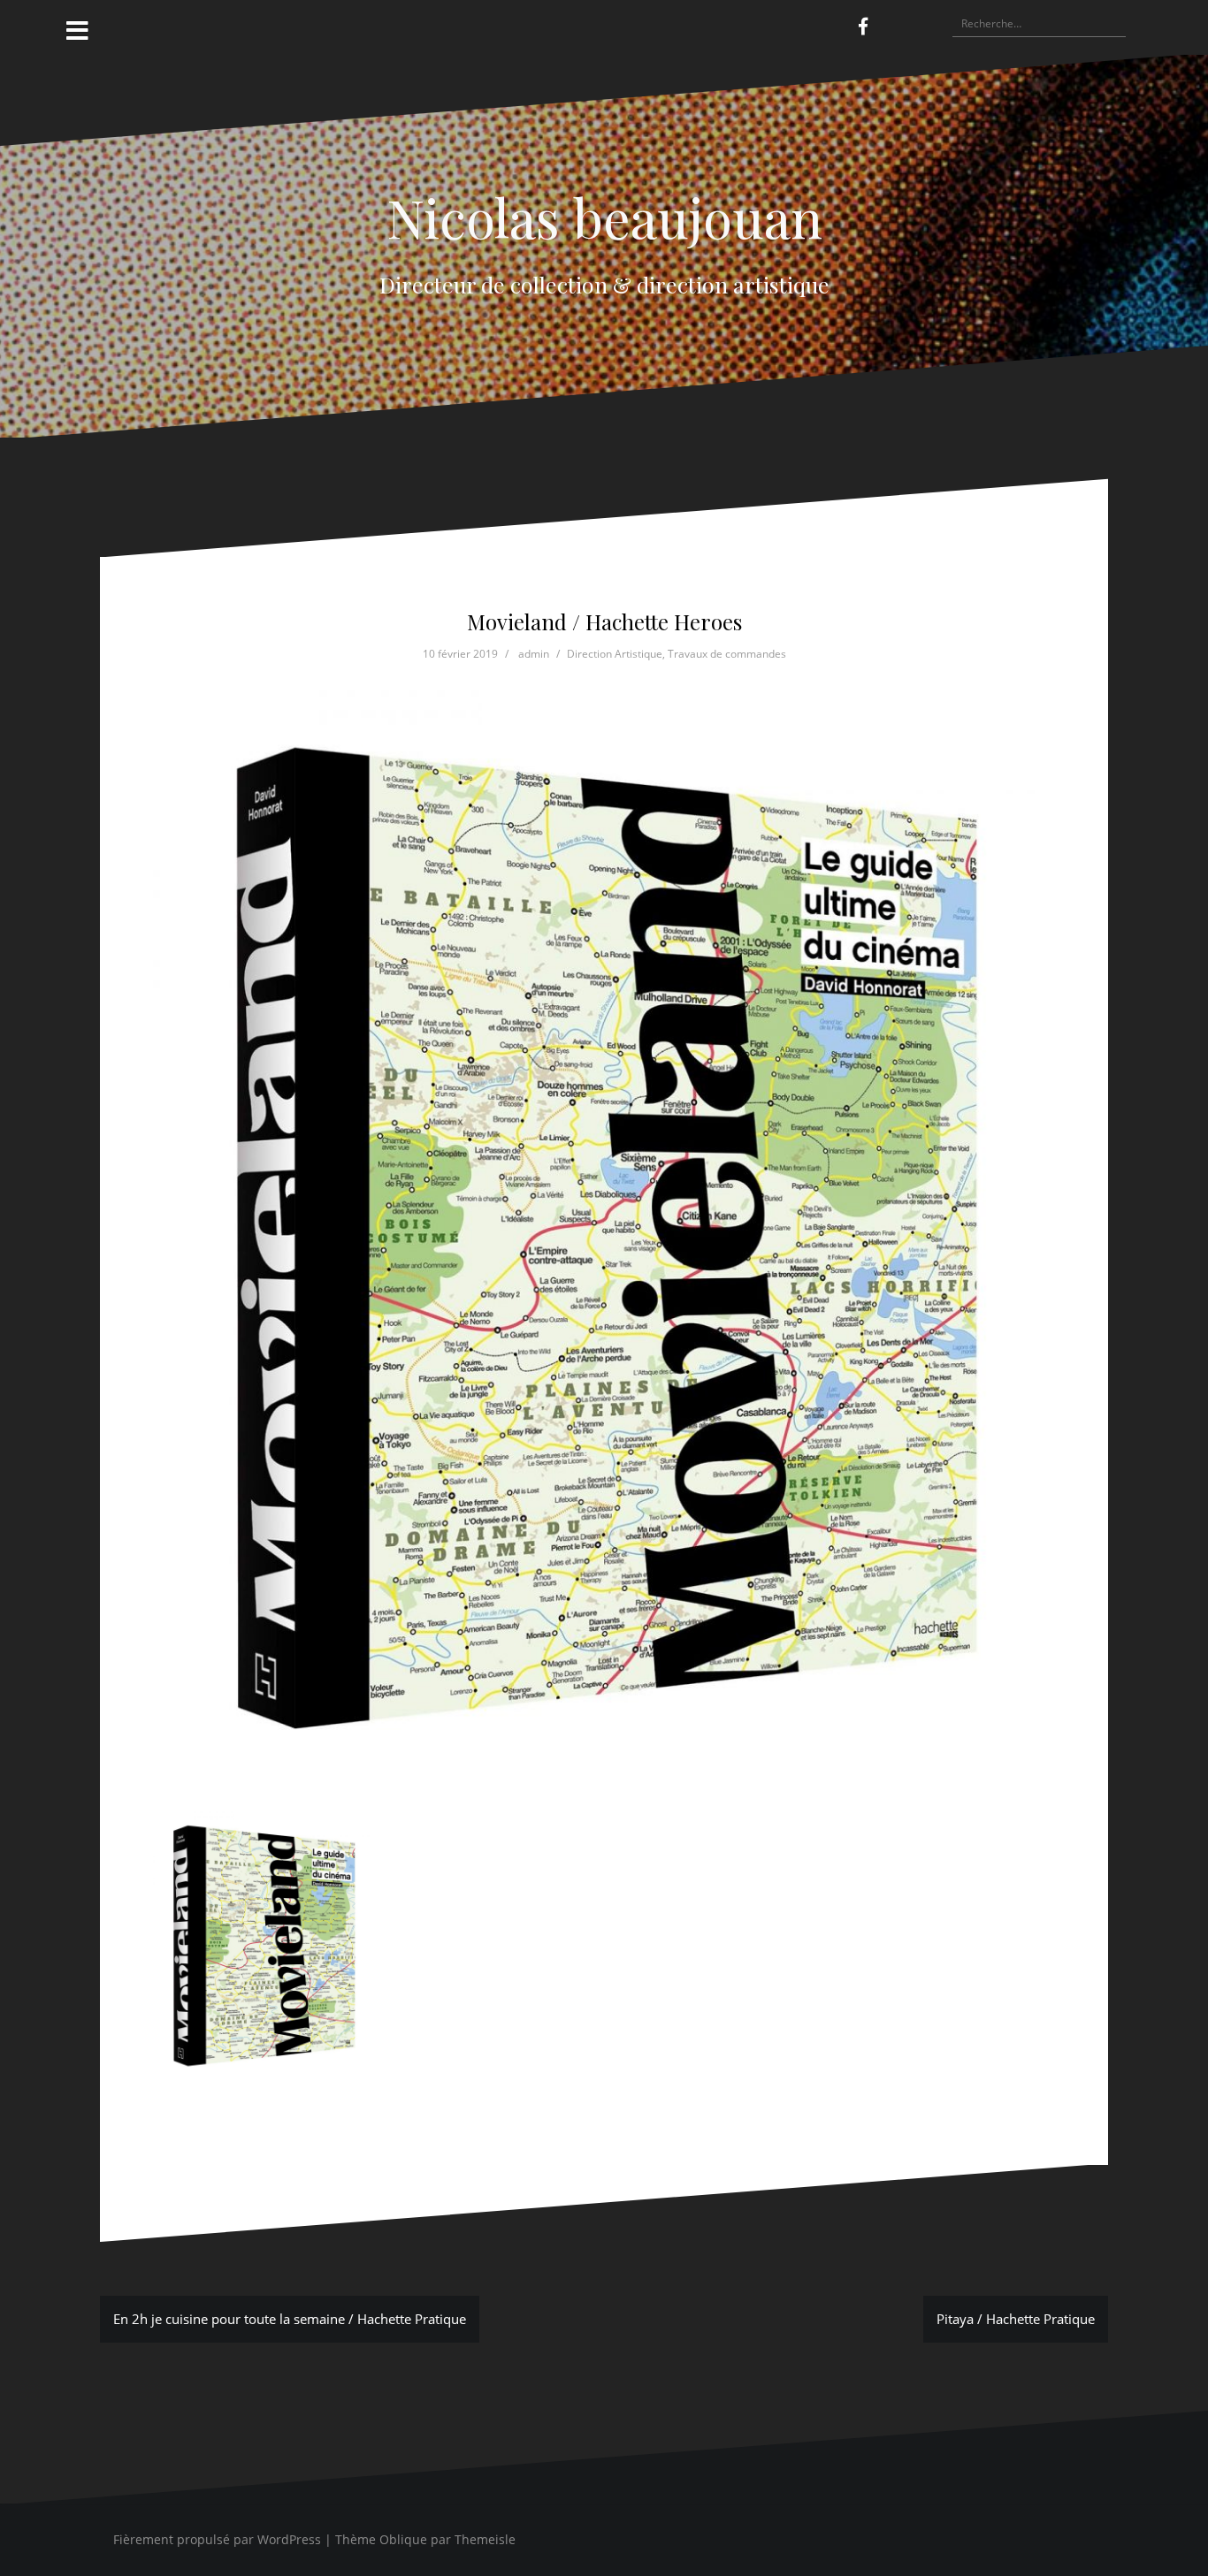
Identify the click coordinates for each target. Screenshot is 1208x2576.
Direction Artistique (615, 654)
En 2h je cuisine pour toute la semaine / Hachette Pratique (290, 2319)
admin (534, 654)
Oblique (403, 2539)
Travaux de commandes (727, 654)
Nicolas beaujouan (604, 217)
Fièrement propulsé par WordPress (217, 2539)
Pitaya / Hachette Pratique (1016, 2319)
